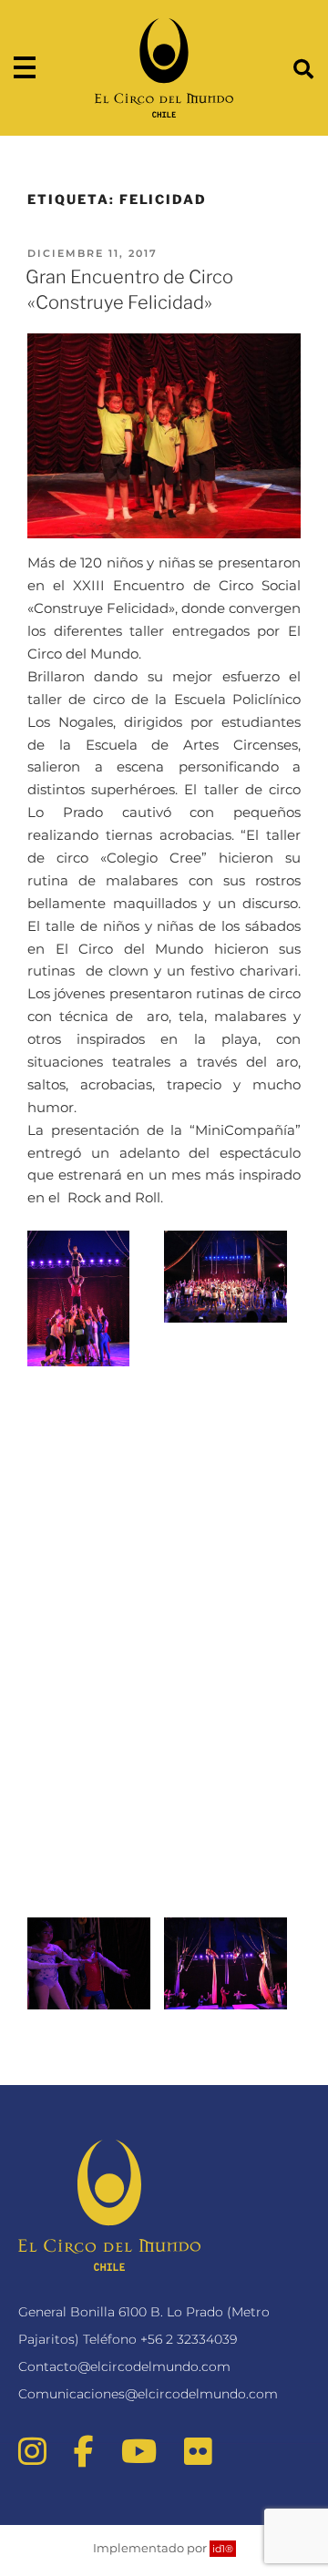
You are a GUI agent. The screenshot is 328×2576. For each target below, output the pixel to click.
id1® (223, 2549)
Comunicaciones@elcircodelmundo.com (148, 2394)
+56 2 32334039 (189, 2339)
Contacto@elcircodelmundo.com (124, 2366)
